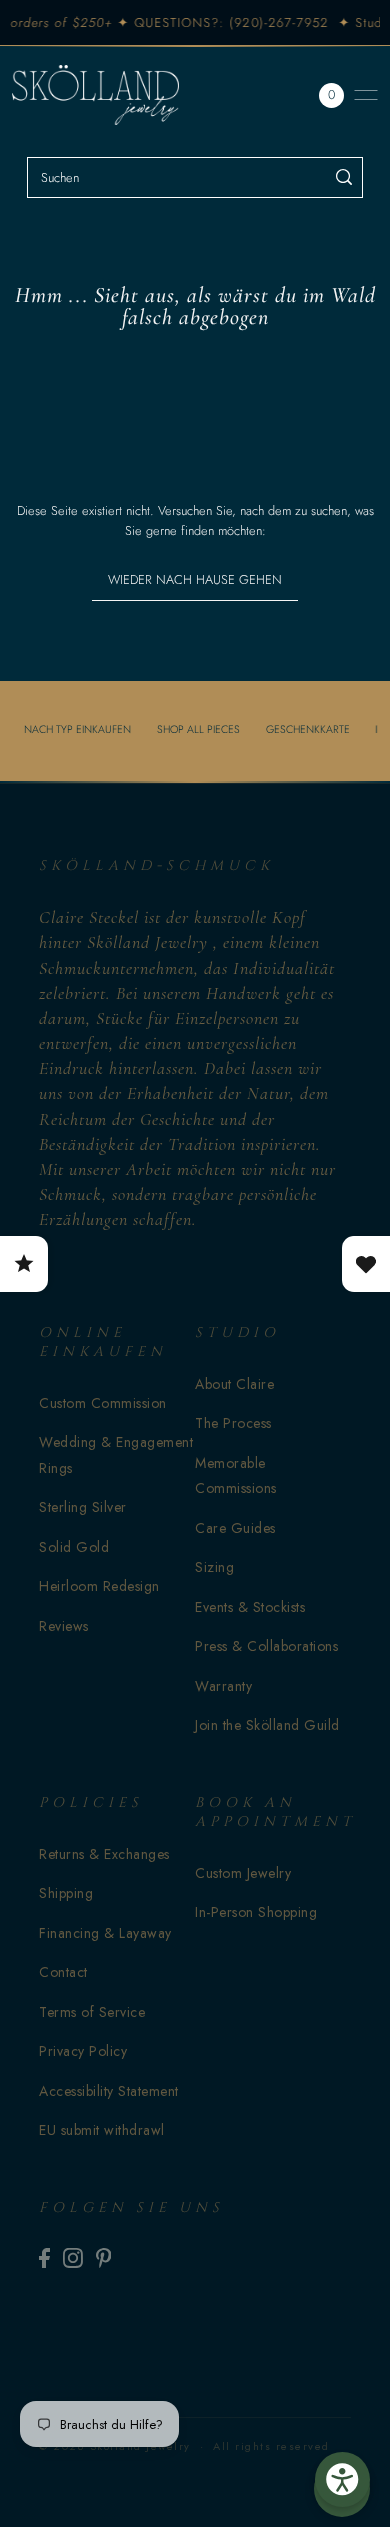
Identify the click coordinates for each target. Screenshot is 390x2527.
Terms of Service (92, 2012)
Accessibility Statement (109, 2091)
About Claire (234, 1384)
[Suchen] (344, 177)
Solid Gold (74, 1547)
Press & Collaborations (266, 1646)
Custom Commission (103, 1403)
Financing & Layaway (105, 1933)
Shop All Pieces (198, 729)
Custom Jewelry (243, 1873)
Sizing (214, 1567)
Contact (63, 1972)
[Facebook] (44, 2257)
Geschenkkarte (308, 729)
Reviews (64, 1626)
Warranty (223, 1686)
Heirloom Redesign (99, 1586)
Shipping (66, 1893)
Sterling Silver (83, 1507)
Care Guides (235, 1528)
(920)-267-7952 (271, 22)
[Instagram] (73, 2257)
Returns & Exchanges (104, 1854)
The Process (233, 1423)
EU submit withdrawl (102, 2130)
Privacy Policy (83, 2051)
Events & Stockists (250, 1607)
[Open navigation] (366, 95)
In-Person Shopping (256, 1912)
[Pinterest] (104, 2257)
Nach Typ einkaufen (77, 729)
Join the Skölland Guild (267, 1725)
